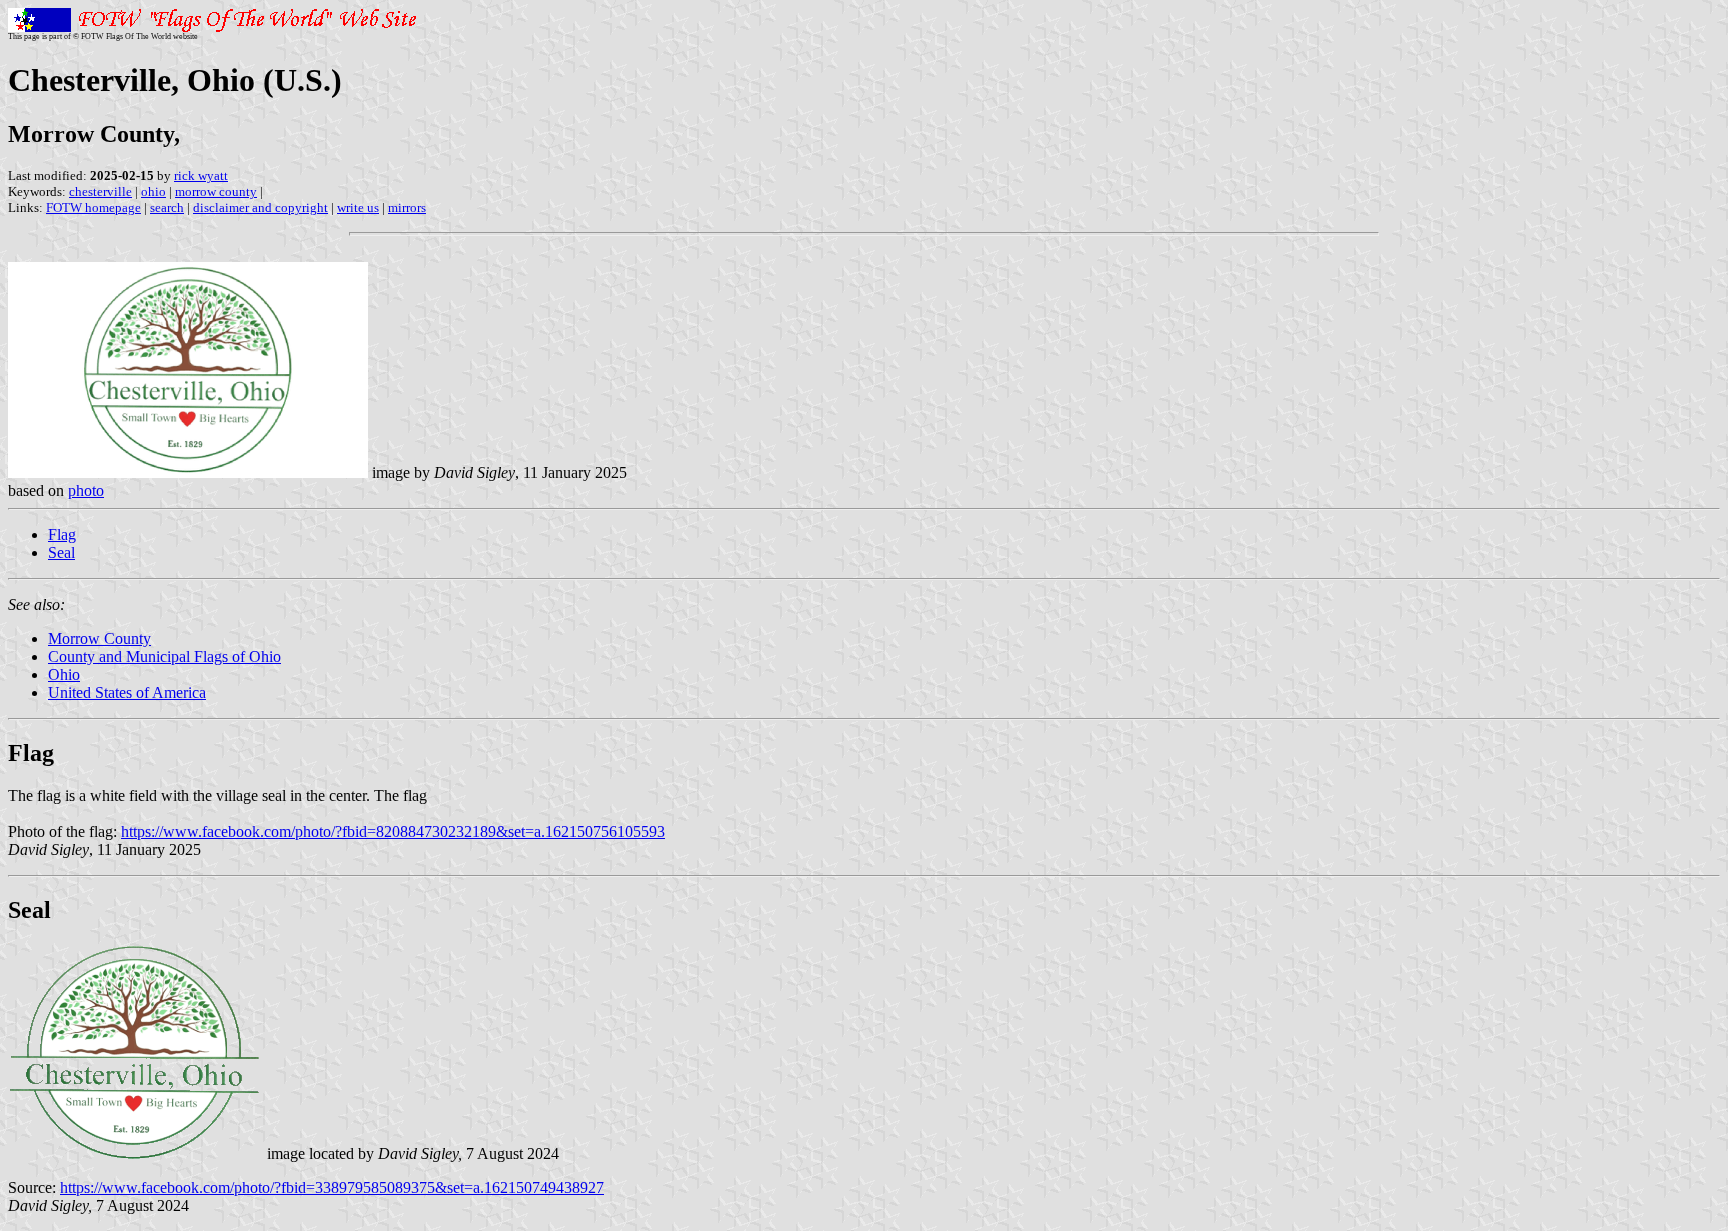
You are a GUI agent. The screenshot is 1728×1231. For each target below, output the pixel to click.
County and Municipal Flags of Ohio (164, 656)
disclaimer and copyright (260, 207)
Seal (61, 552)
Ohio (64, 674)
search (167, 207)
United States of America (127, 692)
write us (358, 207)
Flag (62, 534)
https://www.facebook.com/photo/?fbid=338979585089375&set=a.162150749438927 (332, 1187)
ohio (153, 191)
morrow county (216, 191)
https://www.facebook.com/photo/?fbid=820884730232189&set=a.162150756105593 (393, 831)
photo (86, 490)
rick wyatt (201, 175)
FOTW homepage (93, 207)
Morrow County (99, 638)
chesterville (100, 191)
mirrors (407, 207)
